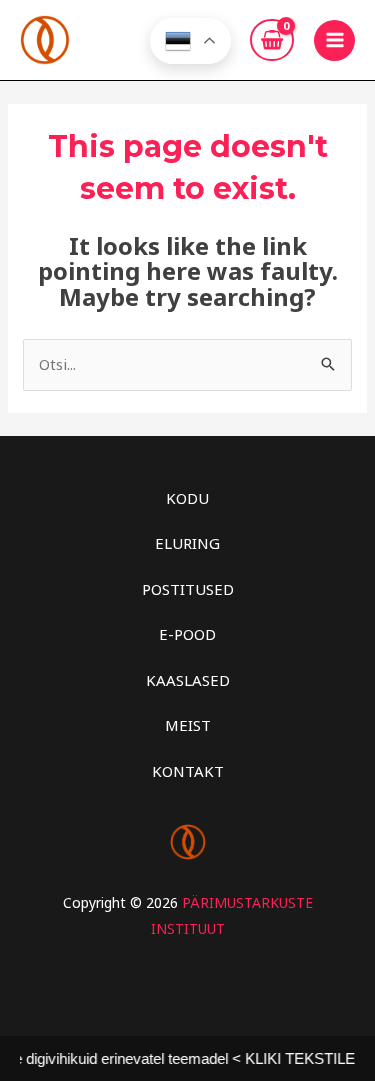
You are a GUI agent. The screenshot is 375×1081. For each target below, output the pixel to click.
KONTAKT (188, 771)
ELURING (187, 543)
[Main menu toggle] (334, 40)
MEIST (188, 725)
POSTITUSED (188, 589)
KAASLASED (188, 680)
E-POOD (187, 634)
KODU (187, 498)
